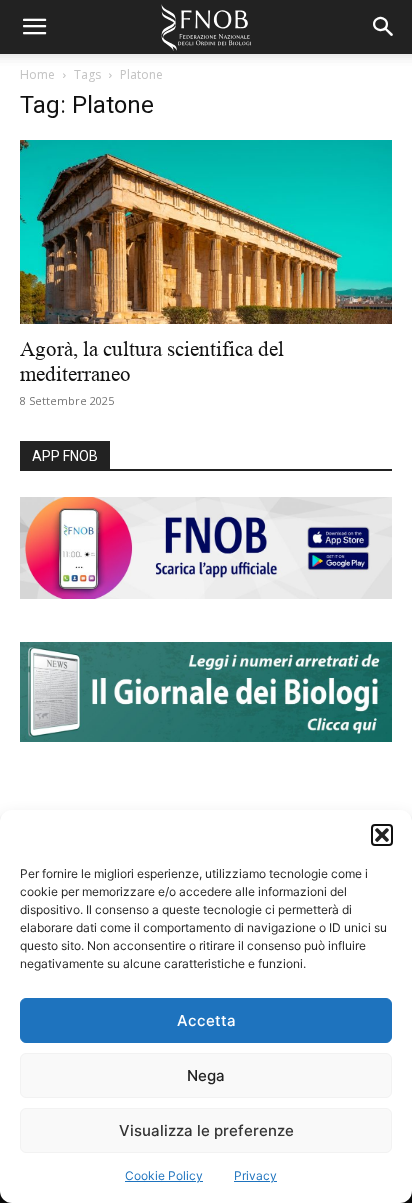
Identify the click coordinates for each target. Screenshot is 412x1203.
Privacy (255, 1175)
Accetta (206, 1020)
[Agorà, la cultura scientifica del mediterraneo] (206, 232)
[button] (382, 835)
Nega (206, 1075)
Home (37, 74)
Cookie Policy (164, 1175)
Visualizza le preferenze (206, 1130)
